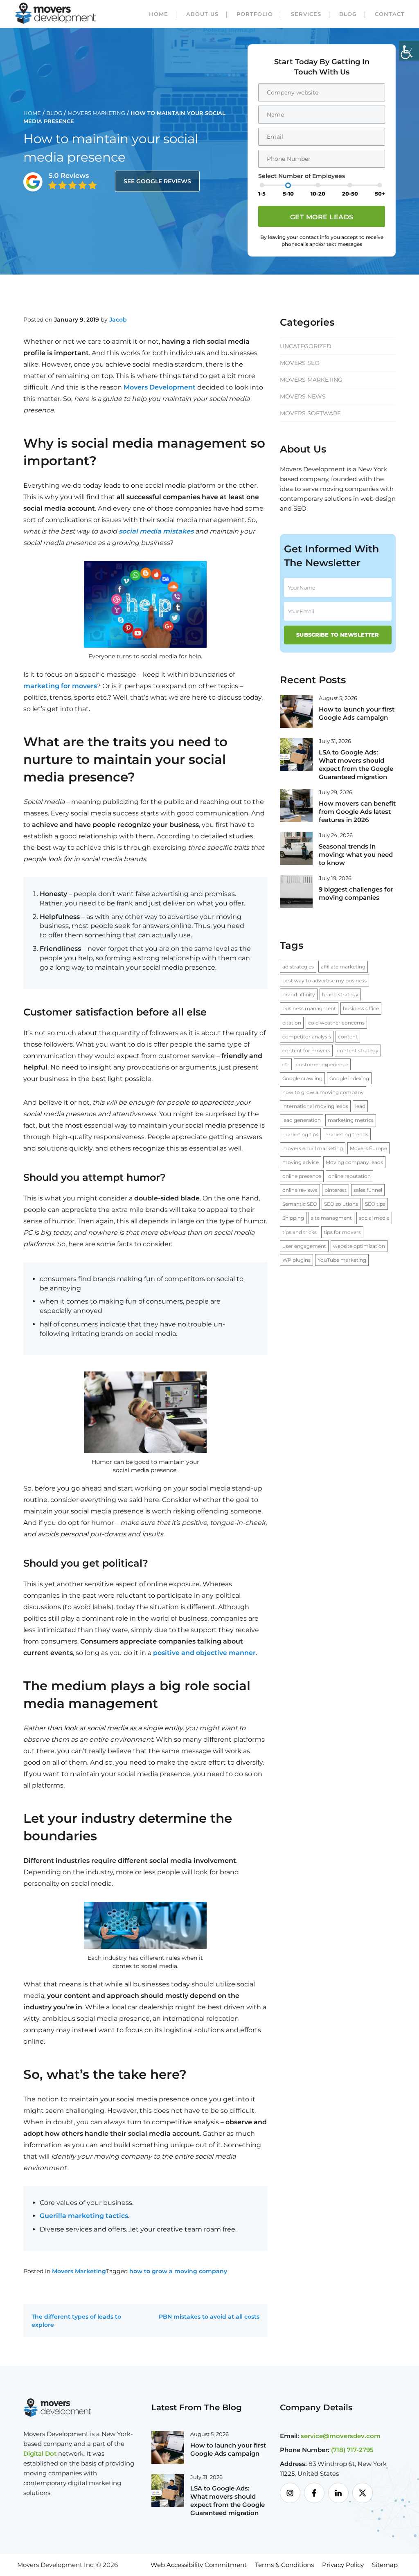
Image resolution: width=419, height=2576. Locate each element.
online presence (302, 1176)
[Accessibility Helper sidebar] (409, 51)
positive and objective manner (204, 1653)
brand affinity (299, 994)
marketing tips (300, 1134)
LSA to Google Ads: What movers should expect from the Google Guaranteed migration (356, 764)
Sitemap (385, 2565)
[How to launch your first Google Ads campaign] (296, 711)
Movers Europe (368, 1148)
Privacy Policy (343, 2565)
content (348, 1037)
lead (360, 1106)
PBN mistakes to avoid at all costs (209, 2317)
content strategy (358, 1050)
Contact (390, 14)
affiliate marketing (343, 967)
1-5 (262, 194)
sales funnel (368, 1190)
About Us (202, 14)
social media (374, 1218)
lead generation (302, 1120)
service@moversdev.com (341, 2436)
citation (292, 1023)
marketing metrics (351, 1120)
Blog (348, 14)
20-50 (350, 194)
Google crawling (302, 1078)
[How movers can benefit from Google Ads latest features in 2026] (296, 805)
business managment (309, 1008)
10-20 (318, 194)
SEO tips (375, 1204)
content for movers (306, 1050)
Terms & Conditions (284, 2565)
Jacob (118, 320)
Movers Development (160, 387)
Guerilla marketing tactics (84, 2216)
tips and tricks (300, 1232)
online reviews (300, 1190)
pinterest (336, 1190)
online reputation (349, 1176)
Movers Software (310, 413)
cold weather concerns (336, 1023)
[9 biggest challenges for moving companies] (296, 891)
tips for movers (342, 1232)
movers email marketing (313, 1148)
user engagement (304, 1246)
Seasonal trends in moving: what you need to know (356, 855)
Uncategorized (306, 346)
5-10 (288, 194)
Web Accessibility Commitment (199, 2565)
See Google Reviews (157, 181)
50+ (380, 194)
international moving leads (315, 1106)
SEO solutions (341, 1204)
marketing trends (347, 1134)
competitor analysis (307, 1037)
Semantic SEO (300, 1204)
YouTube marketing (342, 1260)
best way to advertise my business (324, 981)
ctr (286, 1064)
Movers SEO (300, 363)
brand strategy (340, 994)
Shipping (293, 1218)
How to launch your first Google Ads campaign (357, 713)
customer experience (322, 1064)
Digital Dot (40, 2453)
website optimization (359, 1246)
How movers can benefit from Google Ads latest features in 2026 (357, 812)
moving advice (301, 1162)
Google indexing (349, 1078)
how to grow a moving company (178, 2271)
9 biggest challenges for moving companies (356, 893)
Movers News (303, 396)
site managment (331, 1218)
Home (159, 14)
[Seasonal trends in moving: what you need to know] (296, 848)
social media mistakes (156, 531)
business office (361, 1008)
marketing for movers (60, 686)
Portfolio (255, 14)
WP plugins (296, 1260)
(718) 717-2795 (352, 2450)
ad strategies (298, 967)
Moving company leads (354, 1162)
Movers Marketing (96, 113)
